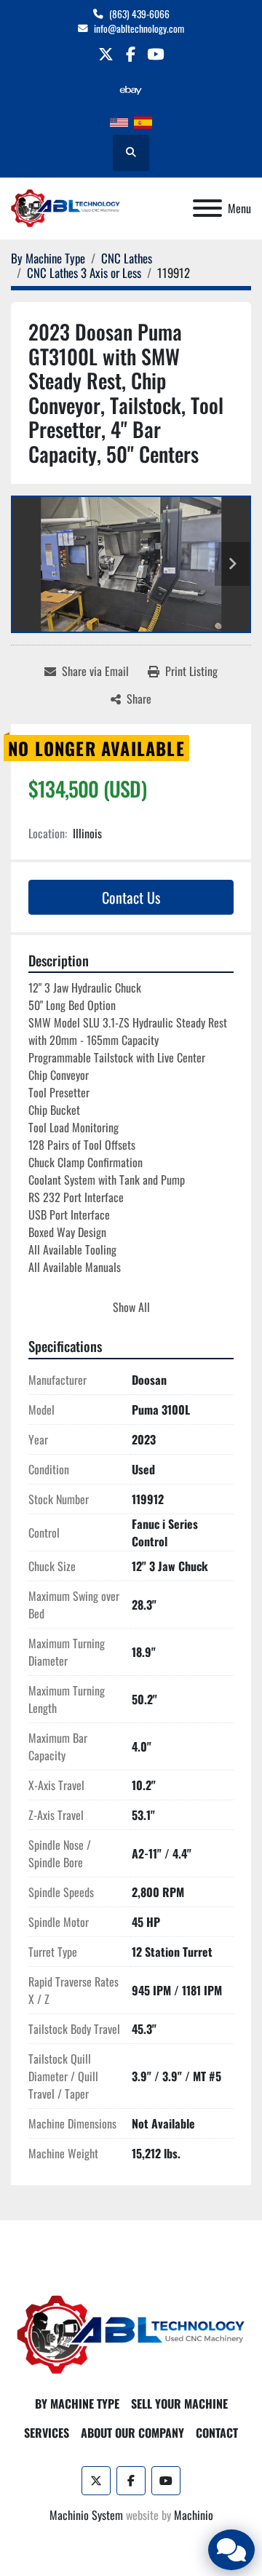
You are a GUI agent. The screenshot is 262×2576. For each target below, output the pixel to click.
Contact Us (131, 897)
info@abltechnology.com (139, 28)
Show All (131, 1307)
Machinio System (86, 2515)
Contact (217, 2433)
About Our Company (132, 2433)
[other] (131, 90)
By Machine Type (77, 2404)
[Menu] (207, 208)
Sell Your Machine (179, 2404)
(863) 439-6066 (139, 14)
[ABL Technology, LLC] (131, 2334)
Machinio (194, 2515)
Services (47, 2433)
